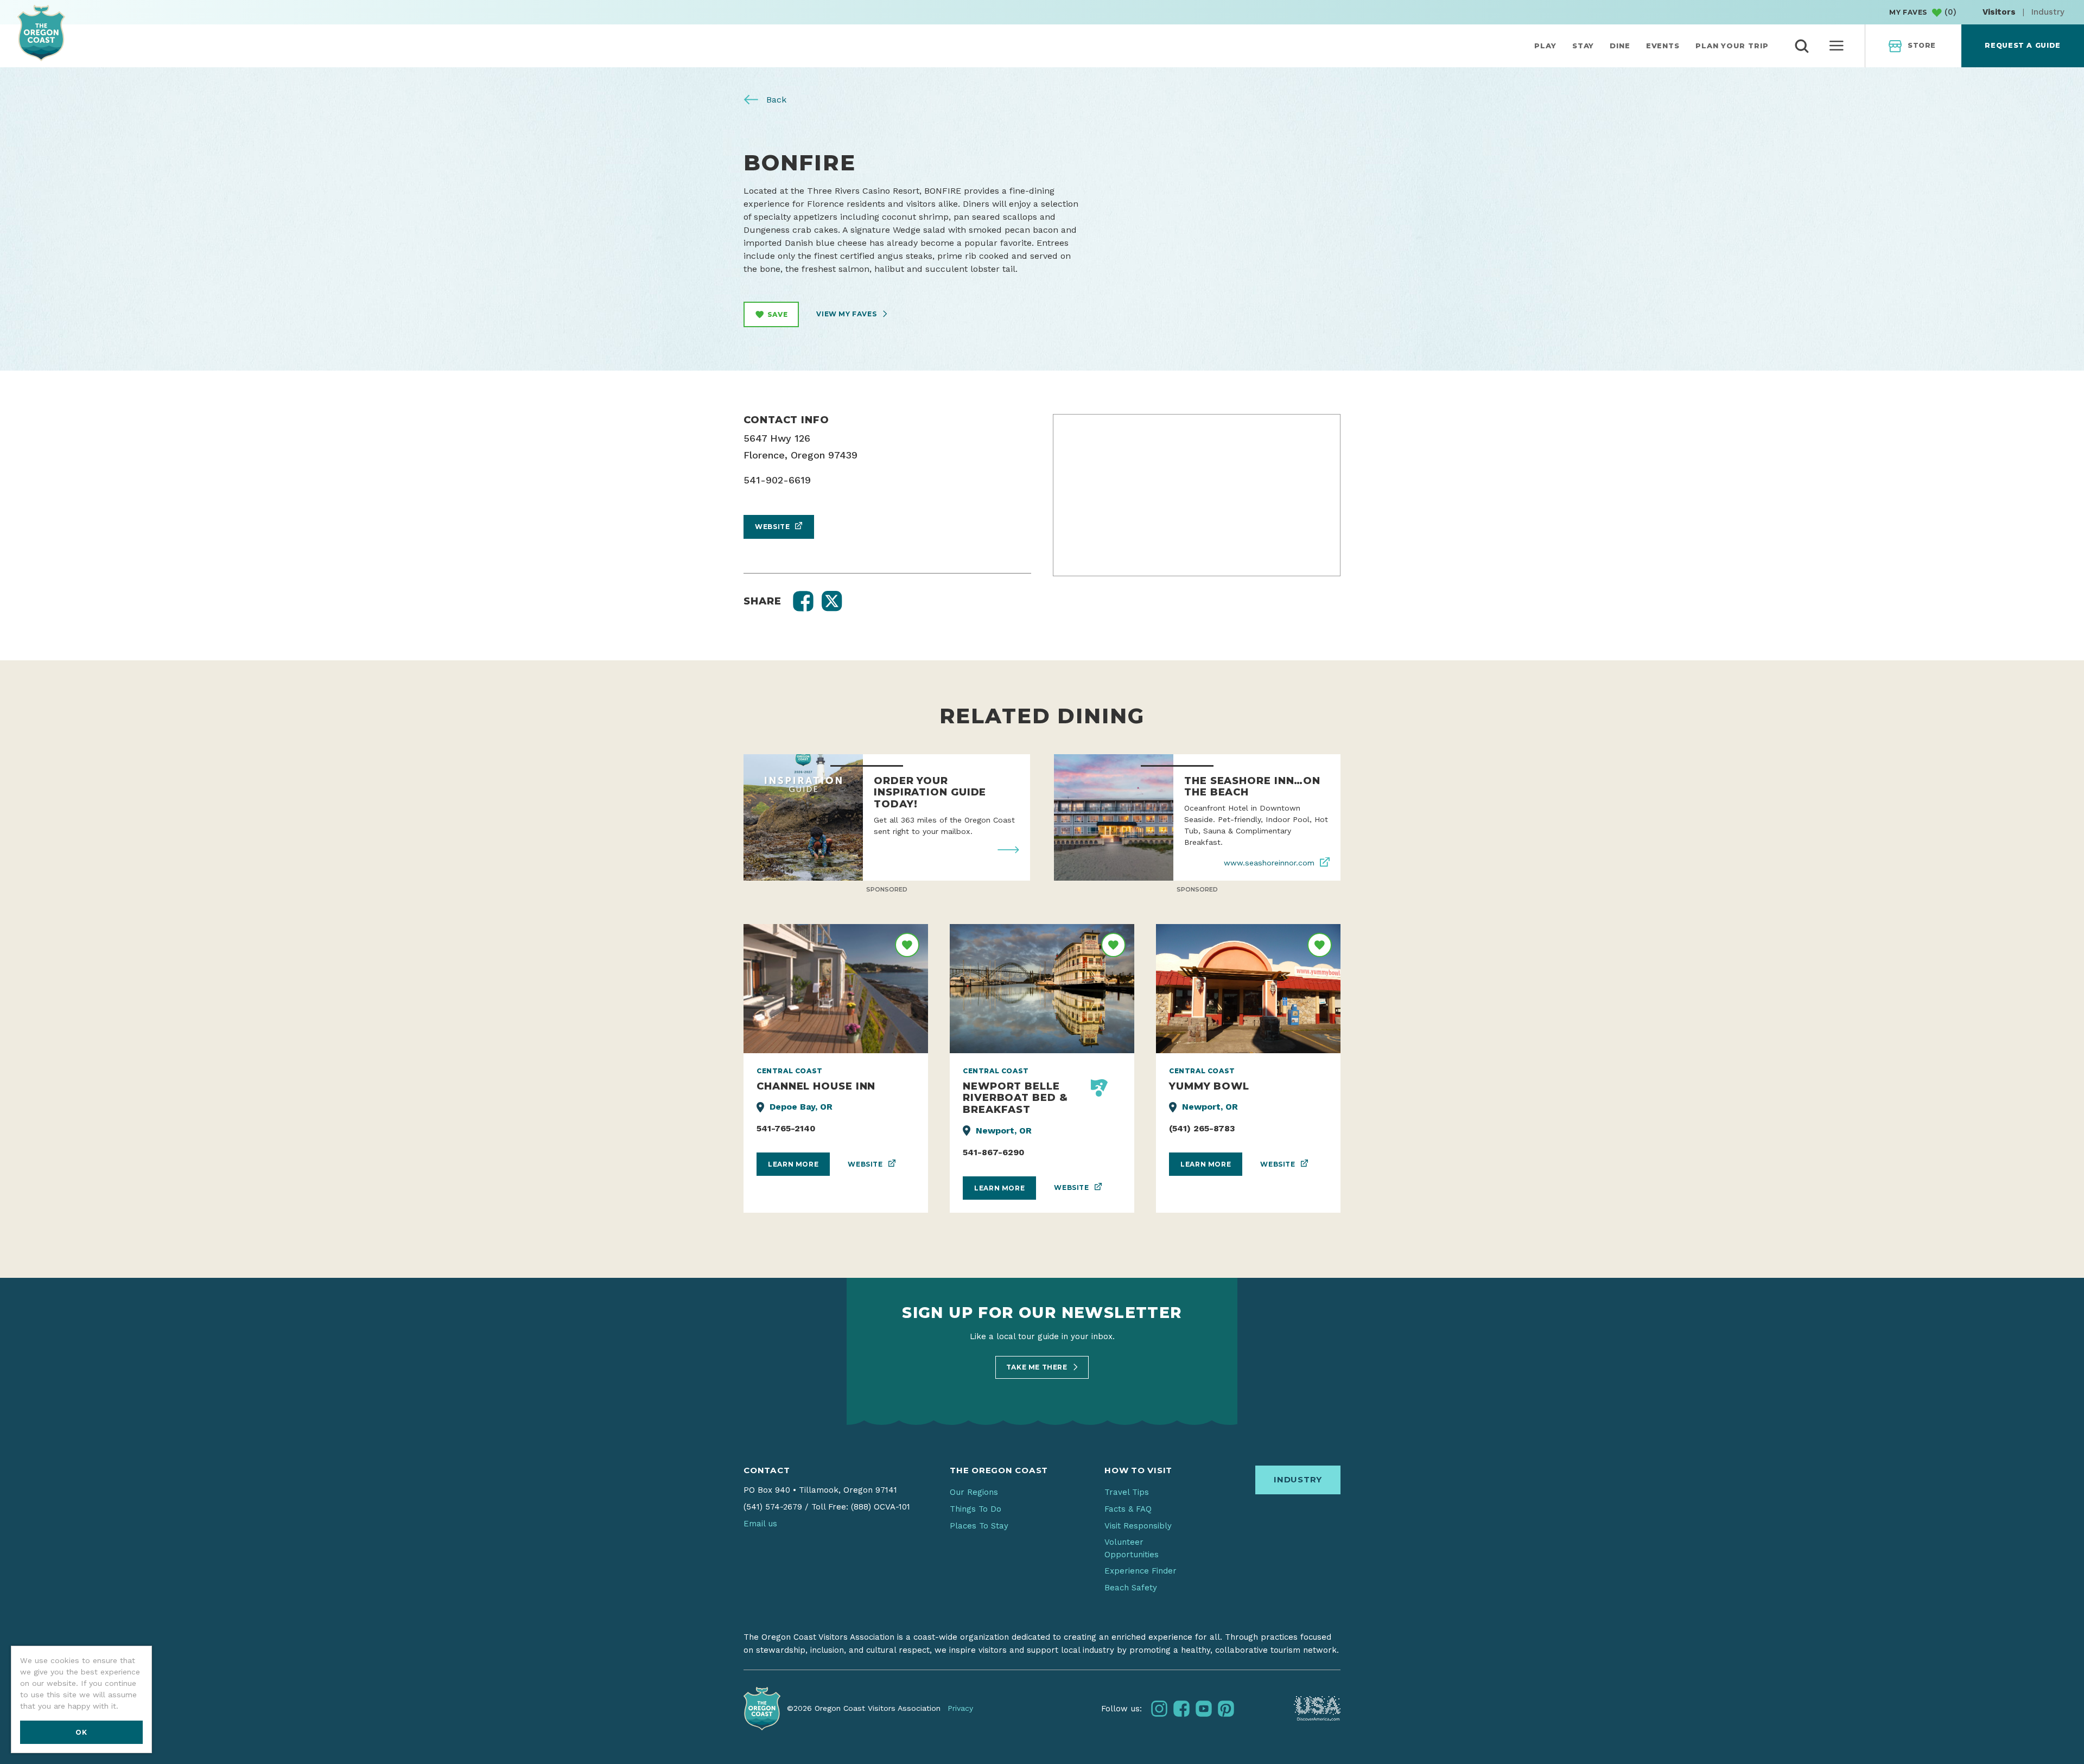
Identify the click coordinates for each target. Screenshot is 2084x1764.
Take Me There (1038, 1367)
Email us (760, 1524)
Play (1545, 46)
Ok (81, 1732)
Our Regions (974, 1492)
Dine (1620, 46)
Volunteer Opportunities (1132, 1548)
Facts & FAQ (1128, 1509)
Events (1663, 46)
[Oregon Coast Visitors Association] (41, 33)
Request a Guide (2022, 45)
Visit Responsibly (1138, 1526)
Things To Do (976, 1509)
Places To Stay (979, 1526)
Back (775, 100)
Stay (1583, 46)
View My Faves (847, 314)
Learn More (793, 1164)
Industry (2048, 12)
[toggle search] (1802, 46)
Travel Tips (1127, 1492)
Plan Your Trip (1732, 46)
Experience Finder (1141, 1571)
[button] (803, 601)
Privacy (960, 1708)
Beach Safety (1131, 1588)
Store (1922, 45)
